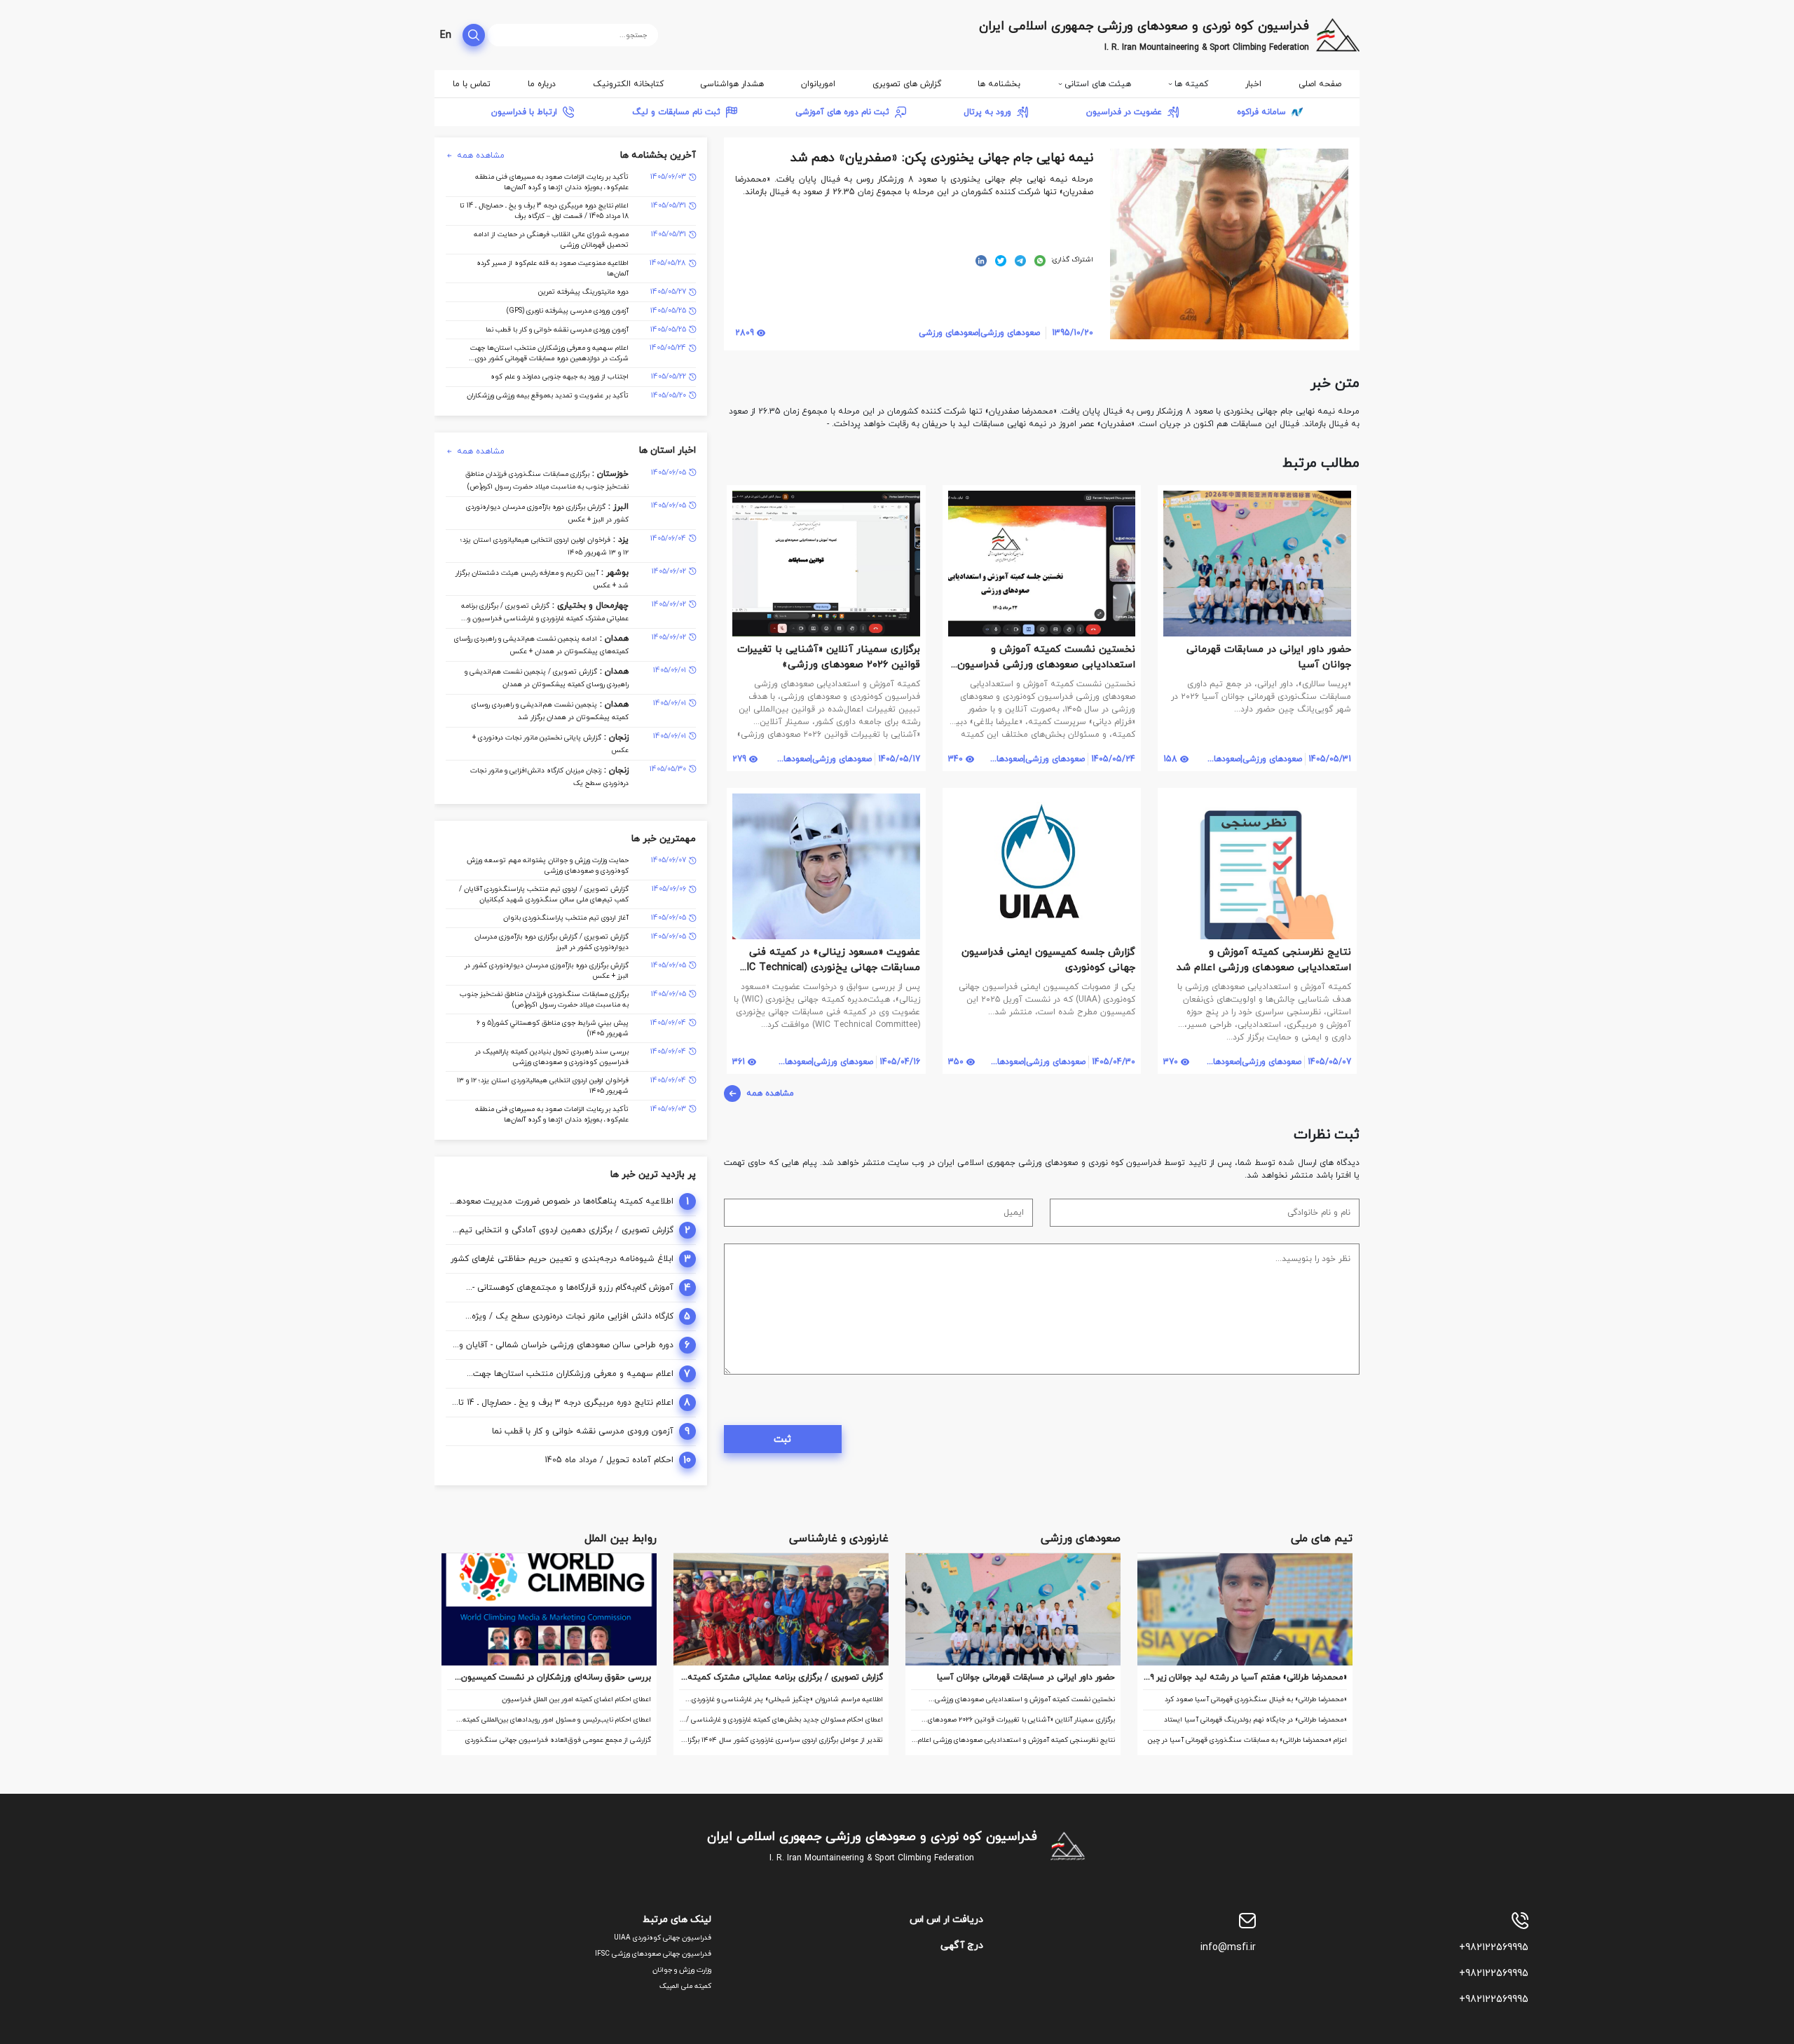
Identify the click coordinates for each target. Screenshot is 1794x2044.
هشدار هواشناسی (732, 84)
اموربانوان (818, 84)
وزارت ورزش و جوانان (682, 1970)
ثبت (782, 1439)
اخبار (1253, 84)
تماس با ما (472, 84)
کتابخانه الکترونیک (628, 84)
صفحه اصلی (1320, 84)
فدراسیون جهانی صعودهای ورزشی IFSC (653, 1954)
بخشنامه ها (999, 84)
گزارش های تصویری (907, 84)
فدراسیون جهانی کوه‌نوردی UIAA (663, 1938)
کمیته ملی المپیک (685, 1986)
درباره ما (542, 84)
